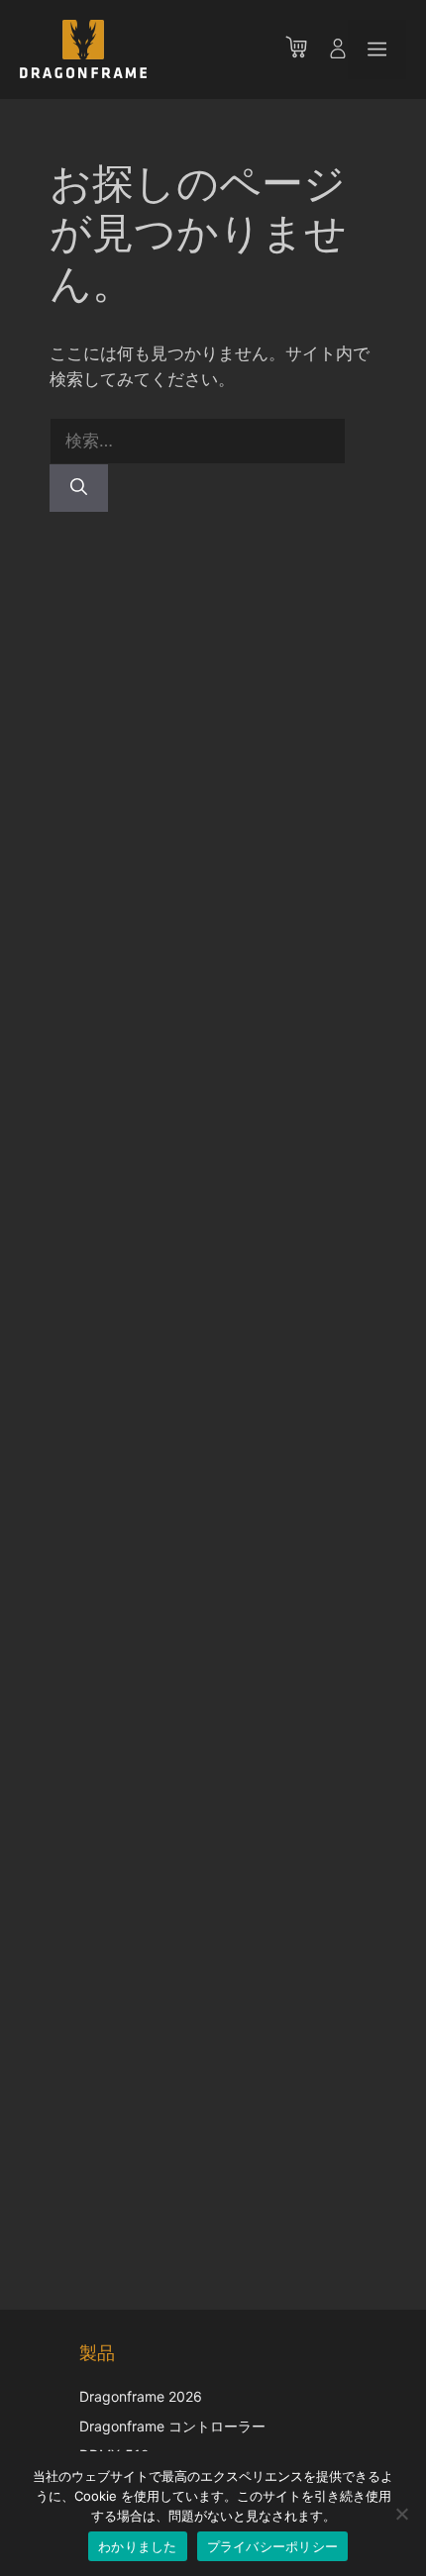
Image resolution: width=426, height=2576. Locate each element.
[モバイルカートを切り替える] (306, 50)
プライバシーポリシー (273, 2546)
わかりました (138, 2546)
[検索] (79, 488)
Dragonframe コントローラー (172, 2426)
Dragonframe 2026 (141, 2396)
